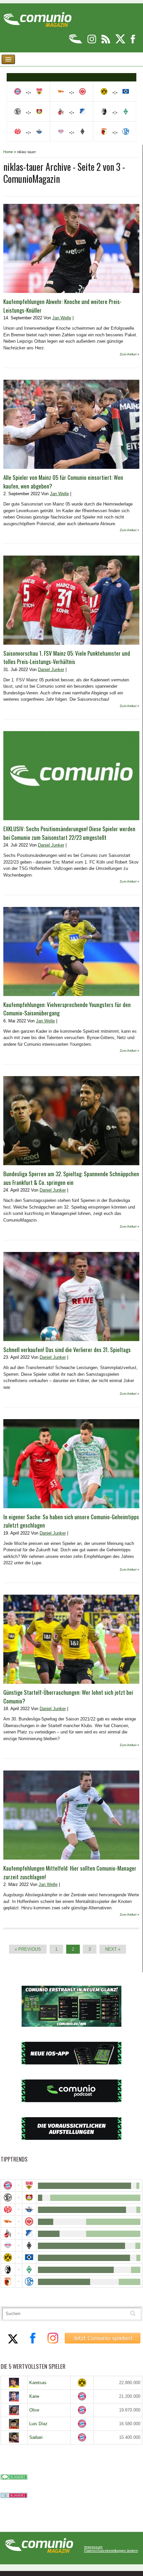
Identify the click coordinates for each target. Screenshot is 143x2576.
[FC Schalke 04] (29, 2282)
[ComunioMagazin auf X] (121, 42)
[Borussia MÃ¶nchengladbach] (29, 2245)
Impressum (93, 2547)
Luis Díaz (38, 2424)
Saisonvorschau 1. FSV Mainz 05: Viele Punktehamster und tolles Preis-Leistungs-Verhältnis (67, 658)
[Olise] (14, 2410)
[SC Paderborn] (29, 2209)
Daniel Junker (51, 670)
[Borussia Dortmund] (8, 2258)
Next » (113, 1949)
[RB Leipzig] (8, 2245)
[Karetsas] (14, 2383)
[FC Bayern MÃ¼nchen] (8, 2185)
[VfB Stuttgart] (29, 2185)
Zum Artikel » (130, 354)
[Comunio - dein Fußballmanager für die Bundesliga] (76, 42)
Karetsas (38, 2383)
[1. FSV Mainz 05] (8, 2209)
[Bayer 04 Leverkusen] (29, 2197)
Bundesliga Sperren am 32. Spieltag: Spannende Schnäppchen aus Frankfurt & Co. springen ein (71, 1178)
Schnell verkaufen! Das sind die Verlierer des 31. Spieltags (67, 1350)
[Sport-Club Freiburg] (8, 2270)
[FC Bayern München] (82, 2396)
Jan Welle (62, 318)
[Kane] (14, 2396)
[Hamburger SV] (29, 2258)
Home (8, 152)
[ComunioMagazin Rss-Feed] (106, 42)
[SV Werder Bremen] (29, 2270)
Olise (34, 2410)
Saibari (36, 2437)
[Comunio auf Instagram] (92, 42)
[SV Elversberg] (8, 2197)
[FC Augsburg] (8, 2282)
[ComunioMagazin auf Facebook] (133, 42)
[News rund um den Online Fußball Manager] (37, 17)
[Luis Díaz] (14, 2424)
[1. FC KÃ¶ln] (8, 2233)
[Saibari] (14, 2438)
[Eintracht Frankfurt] (29, 2221)
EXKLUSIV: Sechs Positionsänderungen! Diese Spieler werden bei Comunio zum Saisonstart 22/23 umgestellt (69, 833)
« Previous (28, 1949)
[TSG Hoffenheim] (29, 2233)
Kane (34, 2396)
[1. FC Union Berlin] (8, 2221)
